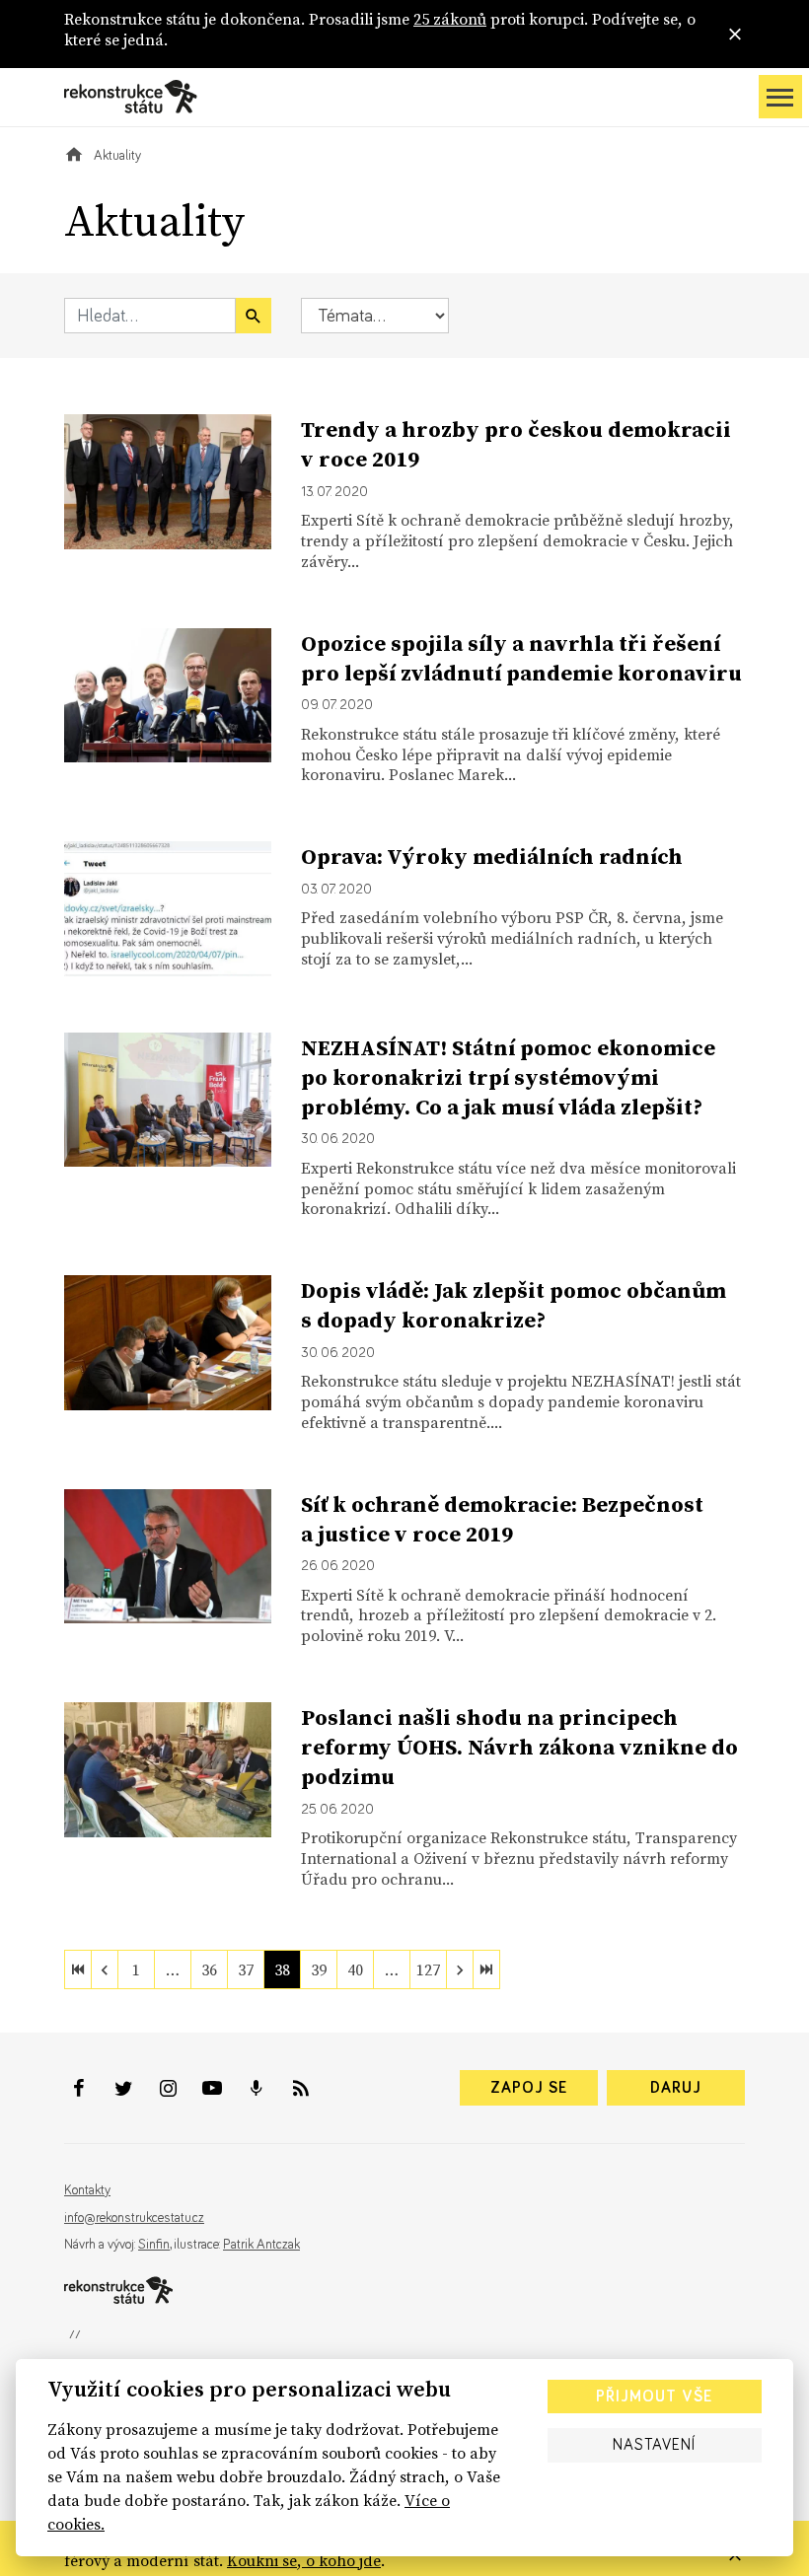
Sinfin (154, 2245)
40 (355, 1969)
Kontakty (87, 2190)
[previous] (105, 1969)
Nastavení (654, 2445)
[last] (486, 1969)
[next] (460, 1969)
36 (209, 1969)
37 (246, 1969)
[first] (78, 1969)
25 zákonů (450, 19)
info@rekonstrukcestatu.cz (134, 2218)
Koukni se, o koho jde (304, 2560)
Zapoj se (529, 2088)
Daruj (676, 2088)
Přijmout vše (654, 2397)
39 (319, 1969)
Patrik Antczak (261, 2245)
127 (428, 1969)
